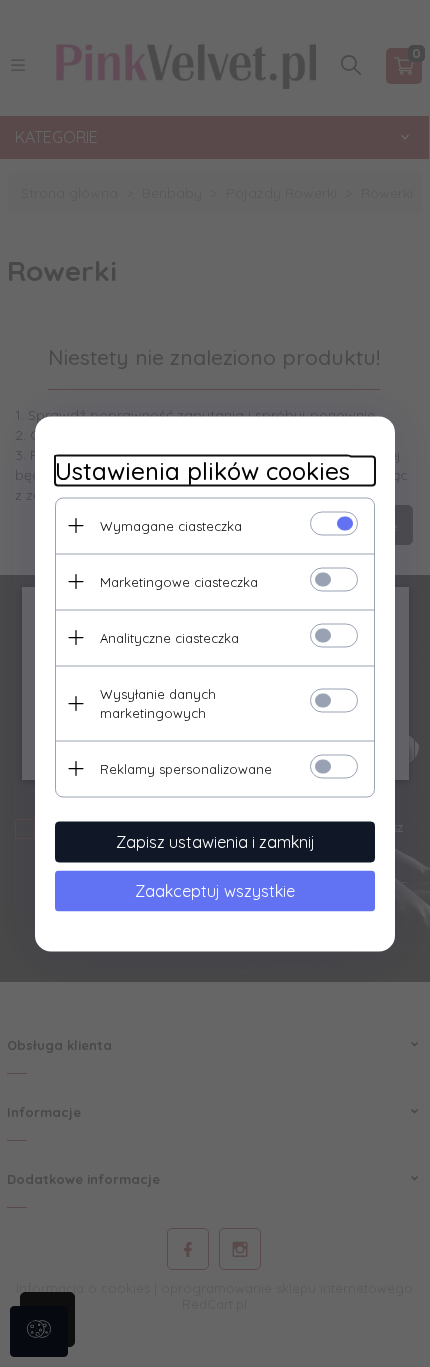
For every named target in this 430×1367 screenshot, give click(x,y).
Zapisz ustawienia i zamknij (215, 841)
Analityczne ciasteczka (169, 637)
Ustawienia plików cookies (202, 470)
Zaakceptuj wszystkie (215, 890)
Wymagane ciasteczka (171, 525)
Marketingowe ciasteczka (179, 581)
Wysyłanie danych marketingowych (158, 702)
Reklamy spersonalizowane (186, 768)
